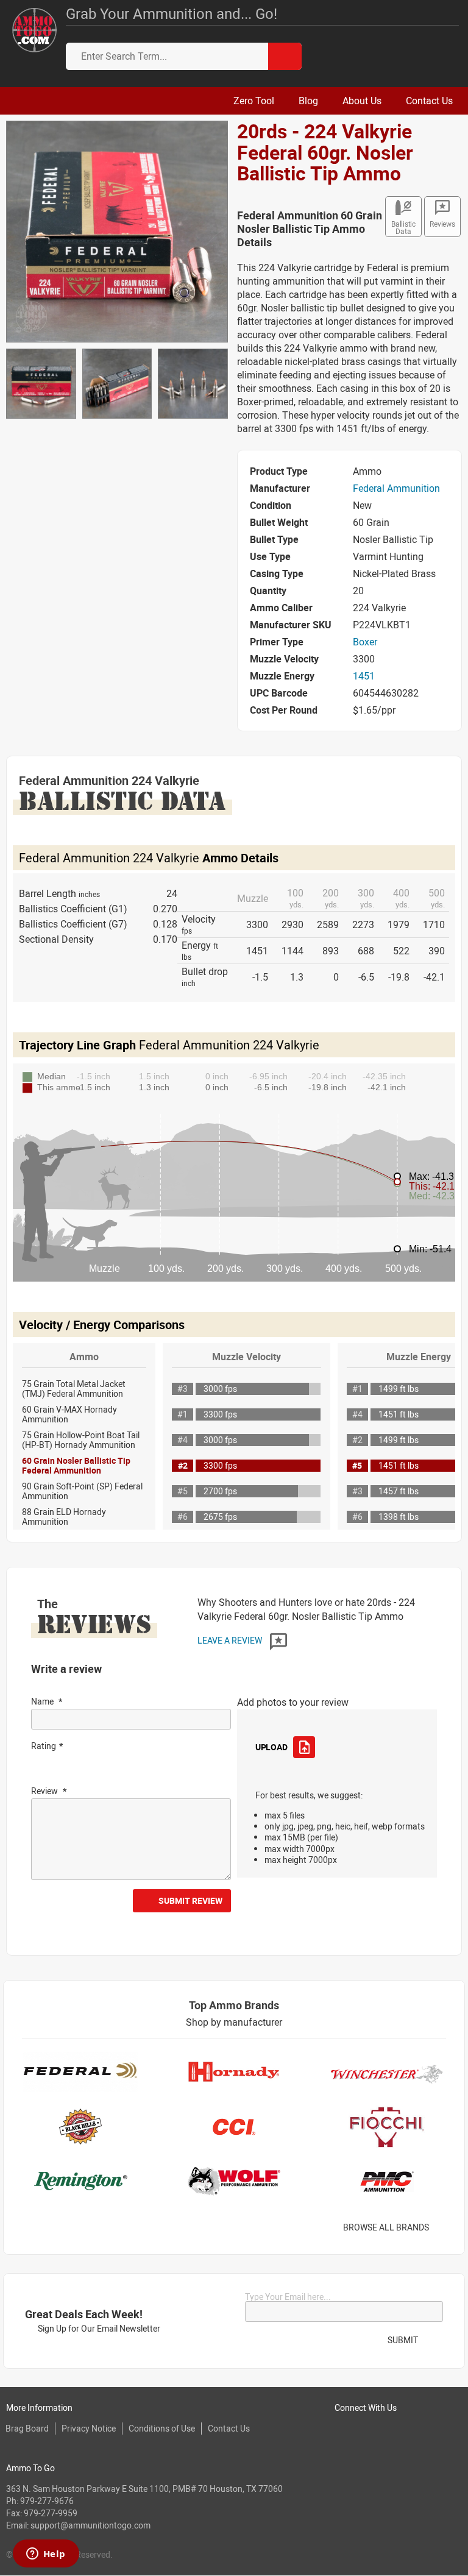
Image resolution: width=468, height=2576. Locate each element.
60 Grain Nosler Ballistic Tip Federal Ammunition (76, 1465)
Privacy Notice (89, 2428)
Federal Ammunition (396, 488)
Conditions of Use (162, 2428)
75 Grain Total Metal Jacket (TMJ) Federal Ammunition (74, 1389)
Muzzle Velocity (246, 1357)
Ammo (84, 1357)
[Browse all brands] (445, 2228)
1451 (364, 676)
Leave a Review (231, 1640)
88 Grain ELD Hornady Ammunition (64, 1517)
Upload (271, 1747)
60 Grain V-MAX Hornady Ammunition (69, 1414)
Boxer (365, 642)
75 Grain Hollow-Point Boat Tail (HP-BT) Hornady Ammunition (81, 1440)
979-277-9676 (47, 2501)
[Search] (285, 56)
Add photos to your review (293, 1702)
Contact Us (229, 2428)
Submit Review (190, 1900)
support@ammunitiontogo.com (90, 2525)
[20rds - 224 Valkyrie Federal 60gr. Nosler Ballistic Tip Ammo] (117, 230)
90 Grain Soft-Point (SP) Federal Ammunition (82, 1491)
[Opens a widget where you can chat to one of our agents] (46, 2555)
